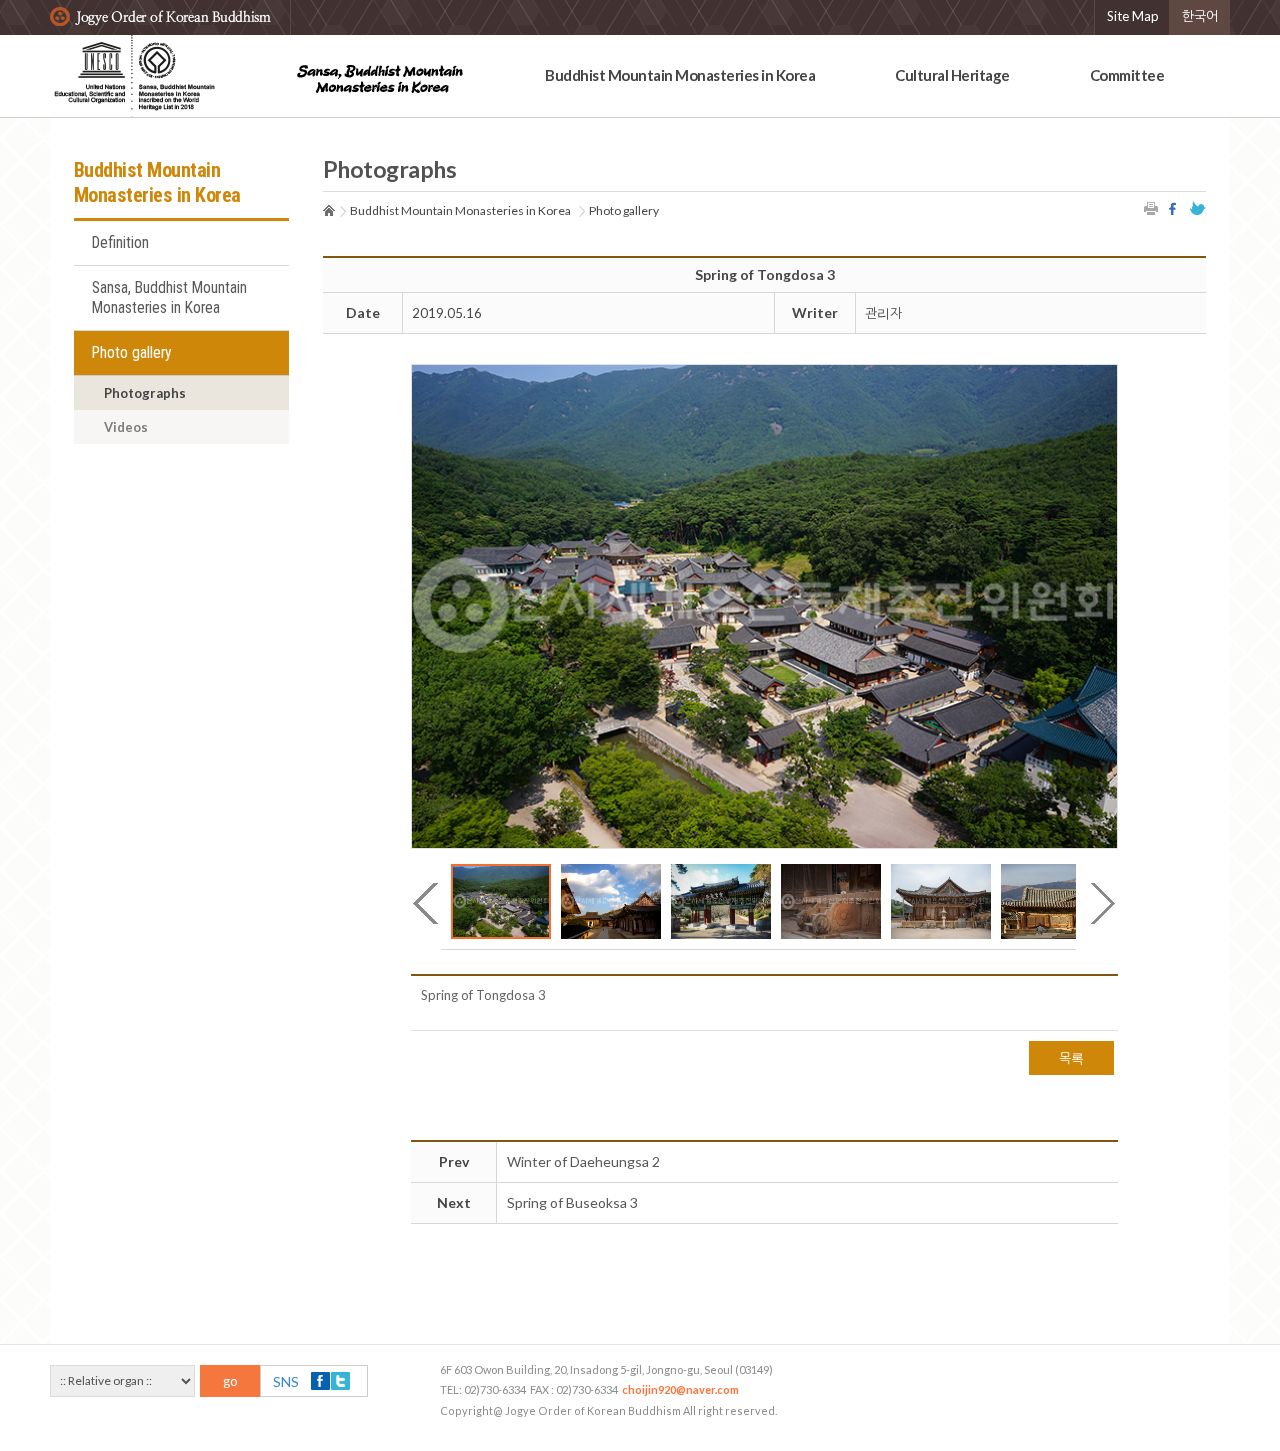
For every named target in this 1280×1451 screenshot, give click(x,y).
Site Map (1133, 16)
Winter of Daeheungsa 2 (583, 1161)
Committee (1127, 75)
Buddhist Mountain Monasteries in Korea (680, 75)
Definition (120, 243)
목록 (1071, 1058)
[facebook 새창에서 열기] (1175, 208)
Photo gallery (132, 353)
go (230, 1381)
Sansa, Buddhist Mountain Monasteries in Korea (169, 298)
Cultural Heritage (952, 75)
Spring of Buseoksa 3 (572, 1202)
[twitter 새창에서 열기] (1198, 208)
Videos (126, 427)
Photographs (145, 393)
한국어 (1200, 16)
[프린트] (1152, 208)
